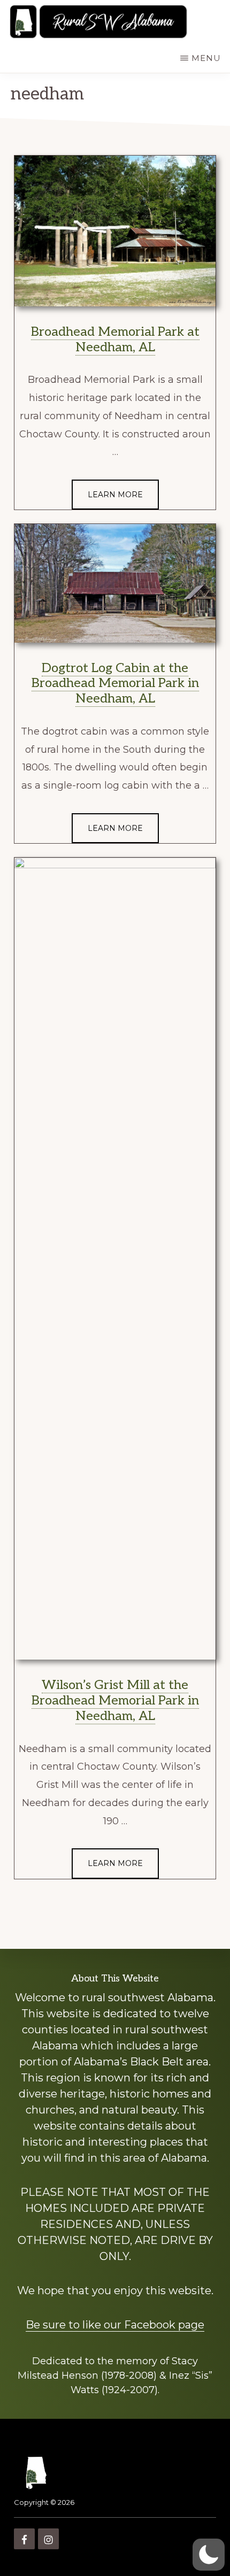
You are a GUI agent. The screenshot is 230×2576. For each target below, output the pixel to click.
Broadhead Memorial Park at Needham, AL (115, 340)
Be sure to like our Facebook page (115, 2325)
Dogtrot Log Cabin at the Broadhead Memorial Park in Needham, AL (115, 684)
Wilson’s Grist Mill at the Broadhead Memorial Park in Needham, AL (115, 1700)
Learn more (115, 495)
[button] (209, 2555)
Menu (206, 58)
